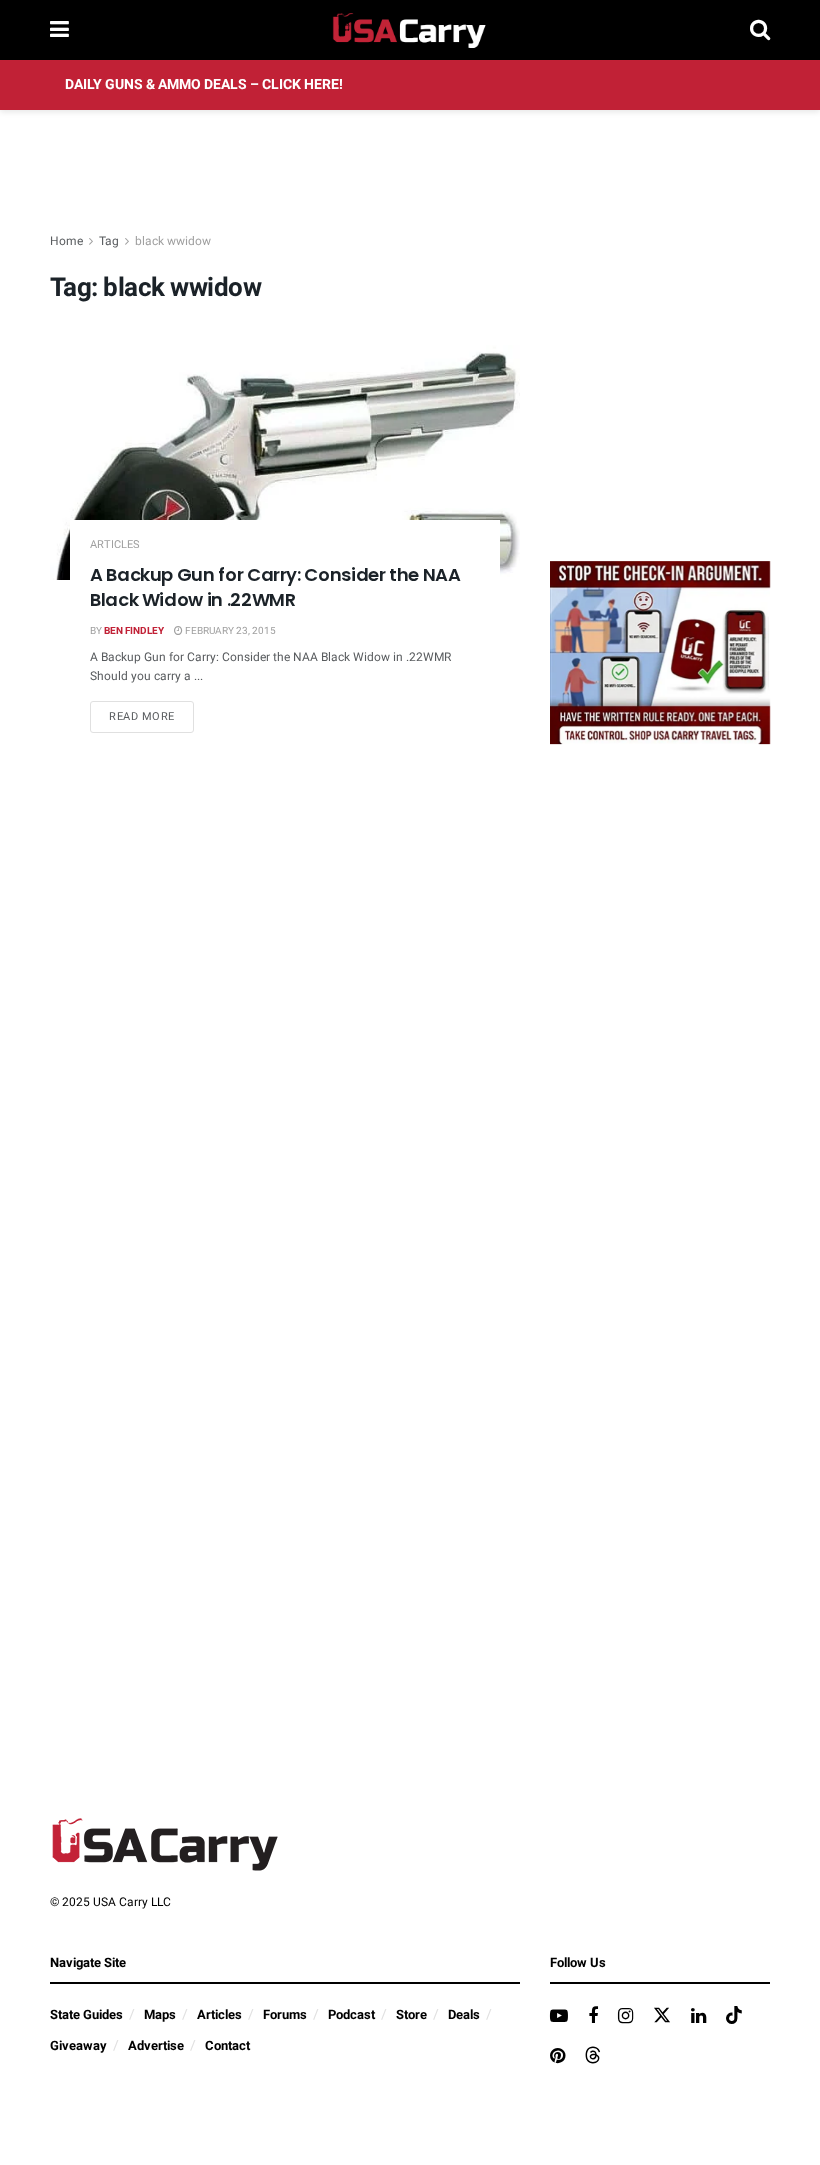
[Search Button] (760, 30)
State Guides (86, 2014)
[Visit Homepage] (409, 30)
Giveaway (78, 2045)
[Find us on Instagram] (625, 2017)
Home (66, 241)
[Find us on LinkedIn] (698, 2017)
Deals (464, 2014)
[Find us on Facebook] (593, 2017)
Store (411, 2014)
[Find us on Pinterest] (557, 2057)
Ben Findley (134, 631)
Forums (285, 2014)
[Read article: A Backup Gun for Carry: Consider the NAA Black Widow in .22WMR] (285, 462)
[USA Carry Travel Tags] (660, 651)
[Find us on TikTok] (734, 2016)
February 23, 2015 (229, 631)
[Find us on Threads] (593, 2056)
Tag (109, 241)
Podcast (351, 2014)
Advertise (156, 2045)
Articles (115, 544)
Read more (151, 716)
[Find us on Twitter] (662, 2016)
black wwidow (173, 241)
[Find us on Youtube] (559, 2017)
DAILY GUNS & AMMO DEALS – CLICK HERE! (204, 84)
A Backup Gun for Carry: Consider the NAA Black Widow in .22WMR (275, 587)
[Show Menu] (59, 30)
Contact (227, 2045)
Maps (160, 2014)
